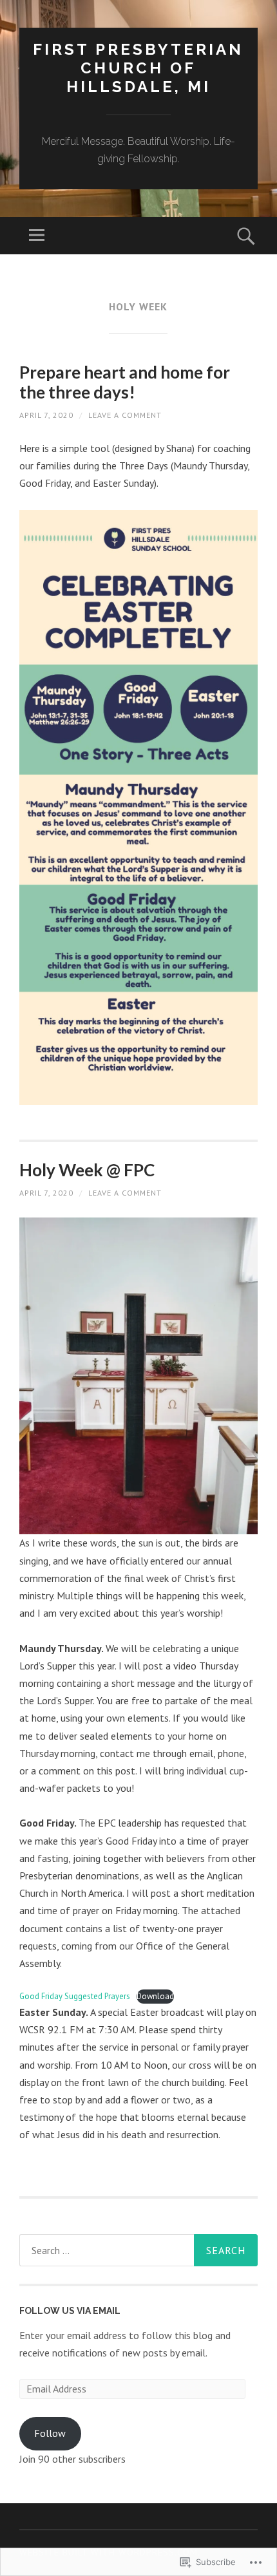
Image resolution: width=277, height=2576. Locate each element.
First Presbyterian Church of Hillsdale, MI (138, 68)
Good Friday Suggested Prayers (75, 1996)
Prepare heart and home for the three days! (125, 382)
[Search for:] (138, 2250)
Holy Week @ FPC (87, 1170)
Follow (50, 2433)
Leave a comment (125, 415)
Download (155, 1996)
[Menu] (37, 236)
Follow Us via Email (70, 2311)
